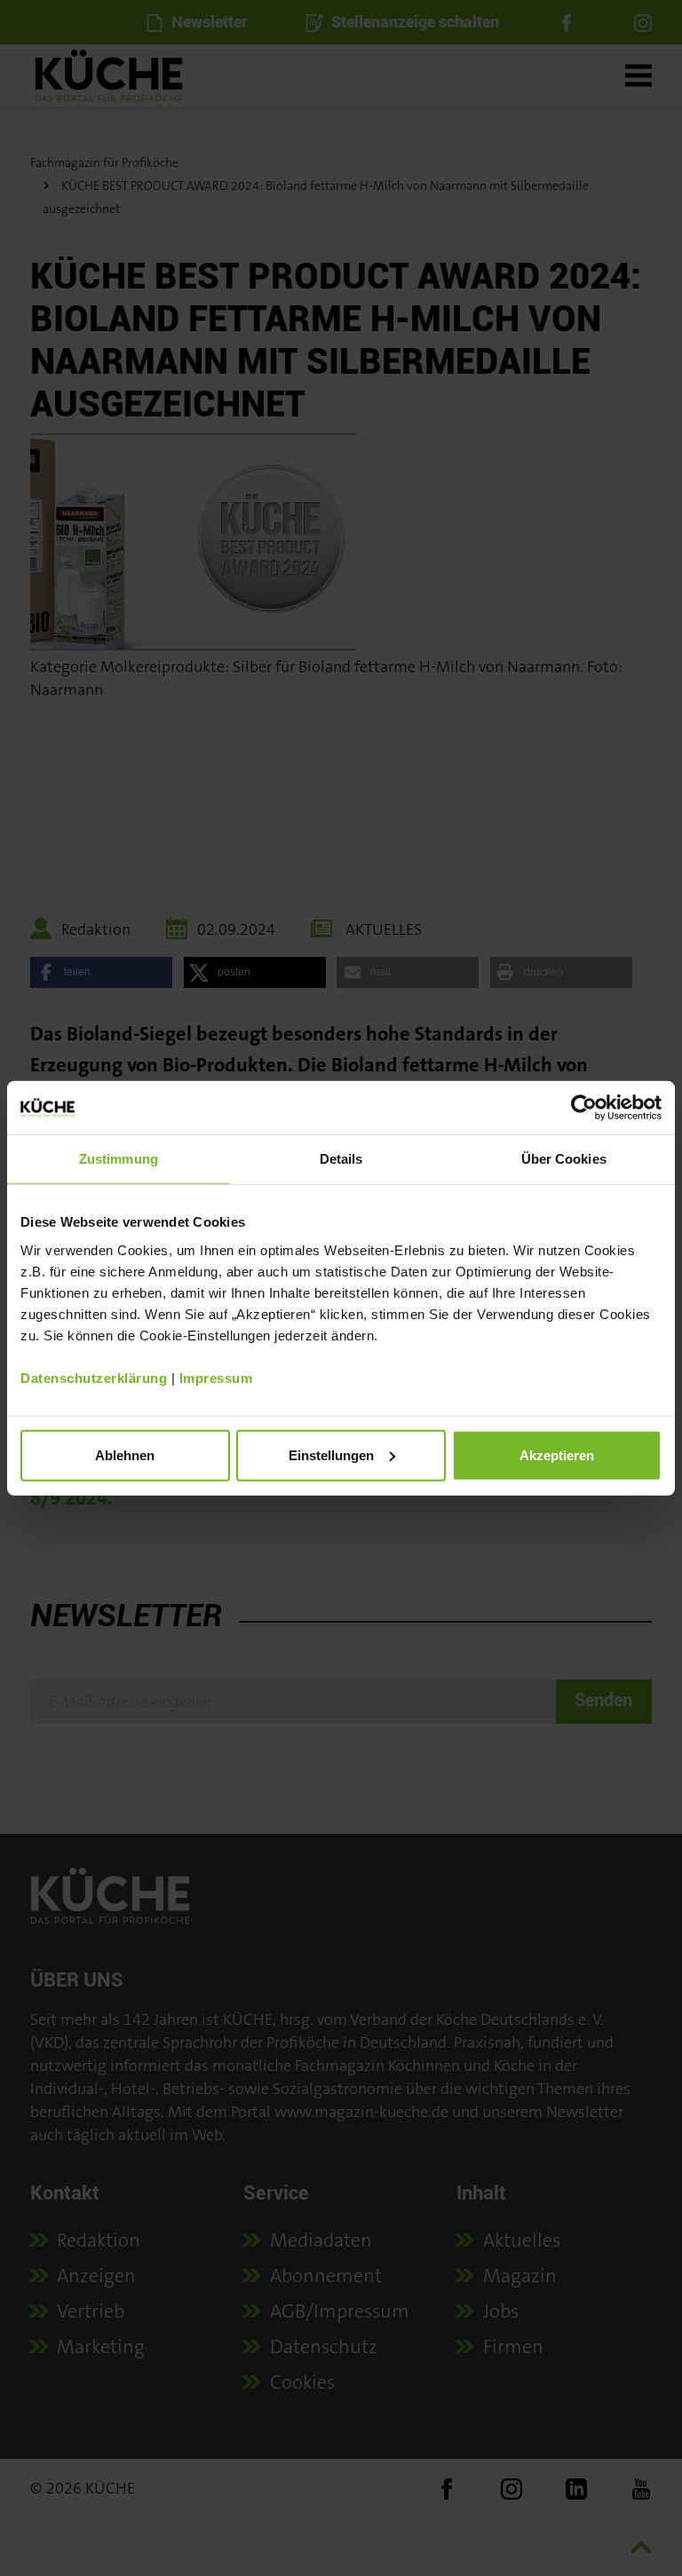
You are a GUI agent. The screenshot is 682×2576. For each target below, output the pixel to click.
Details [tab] (341, 1159)
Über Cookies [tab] (564, 1159)
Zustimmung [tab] (119, 1159)
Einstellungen (331, 1454)
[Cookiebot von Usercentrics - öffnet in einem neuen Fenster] (584, 1108)
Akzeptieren (557, 1454)
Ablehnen (125, 1454)
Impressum (216, 1377)
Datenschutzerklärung (94, 1377)
